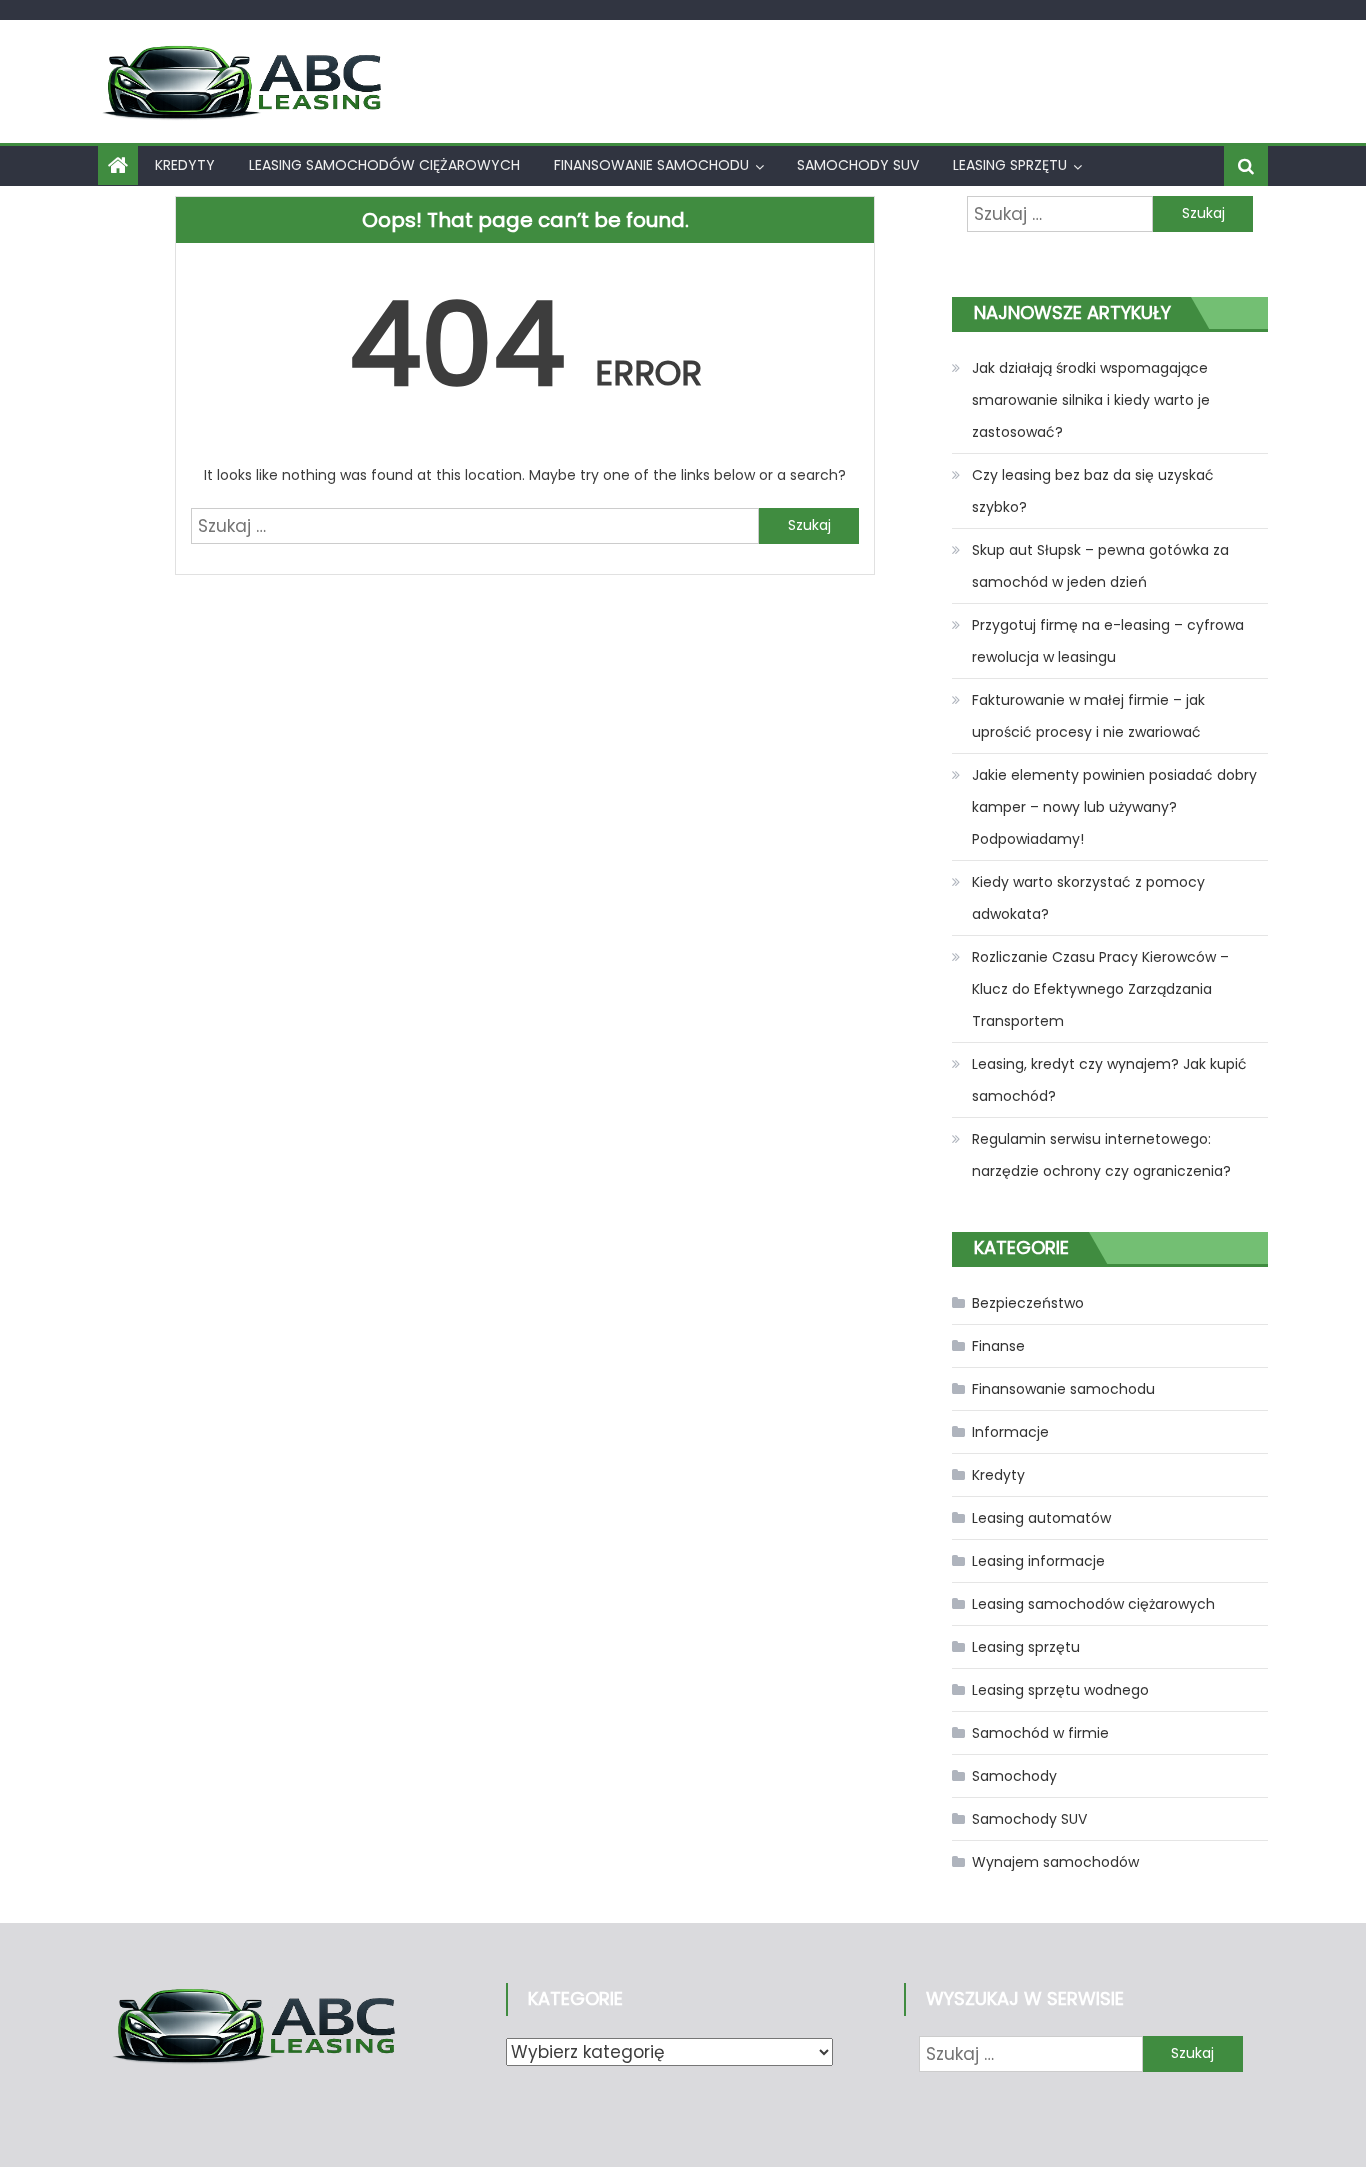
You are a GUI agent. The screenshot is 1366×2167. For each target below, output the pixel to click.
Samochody (1014, 1776)
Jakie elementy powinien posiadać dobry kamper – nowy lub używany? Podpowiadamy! (1114, 807)
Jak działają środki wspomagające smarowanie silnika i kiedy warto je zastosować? (1091, 400)
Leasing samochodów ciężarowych (384, 165)
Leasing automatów (1041, 1518)
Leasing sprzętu (1010, 165)
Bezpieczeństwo (1028, 1303)
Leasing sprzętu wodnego (1060, 1690)
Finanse (998, 1346)
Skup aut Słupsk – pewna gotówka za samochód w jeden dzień (1100, 566)
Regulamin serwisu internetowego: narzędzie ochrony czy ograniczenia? (1101, 1155)
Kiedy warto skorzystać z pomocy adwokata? (1088, 898)
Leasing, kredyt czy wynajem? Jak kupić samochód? (1109, 1080)
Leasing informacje (1038, 1561)
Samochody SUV (858, 165)
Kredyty (185, 165)
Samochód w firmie (1040, 1733)
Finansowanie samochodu (651, 165)
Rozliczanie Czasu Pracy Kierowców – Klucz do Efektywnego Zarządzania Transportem (1100, 989)
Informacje (1010, 1432)
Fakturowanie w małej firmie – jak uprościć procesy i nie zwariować (1088, 716)
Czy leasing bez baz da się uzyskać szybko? (1093, 491)
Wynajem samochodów (1055, 1862)
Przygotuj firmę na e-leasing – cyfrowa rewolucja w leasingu (1108, 641)
